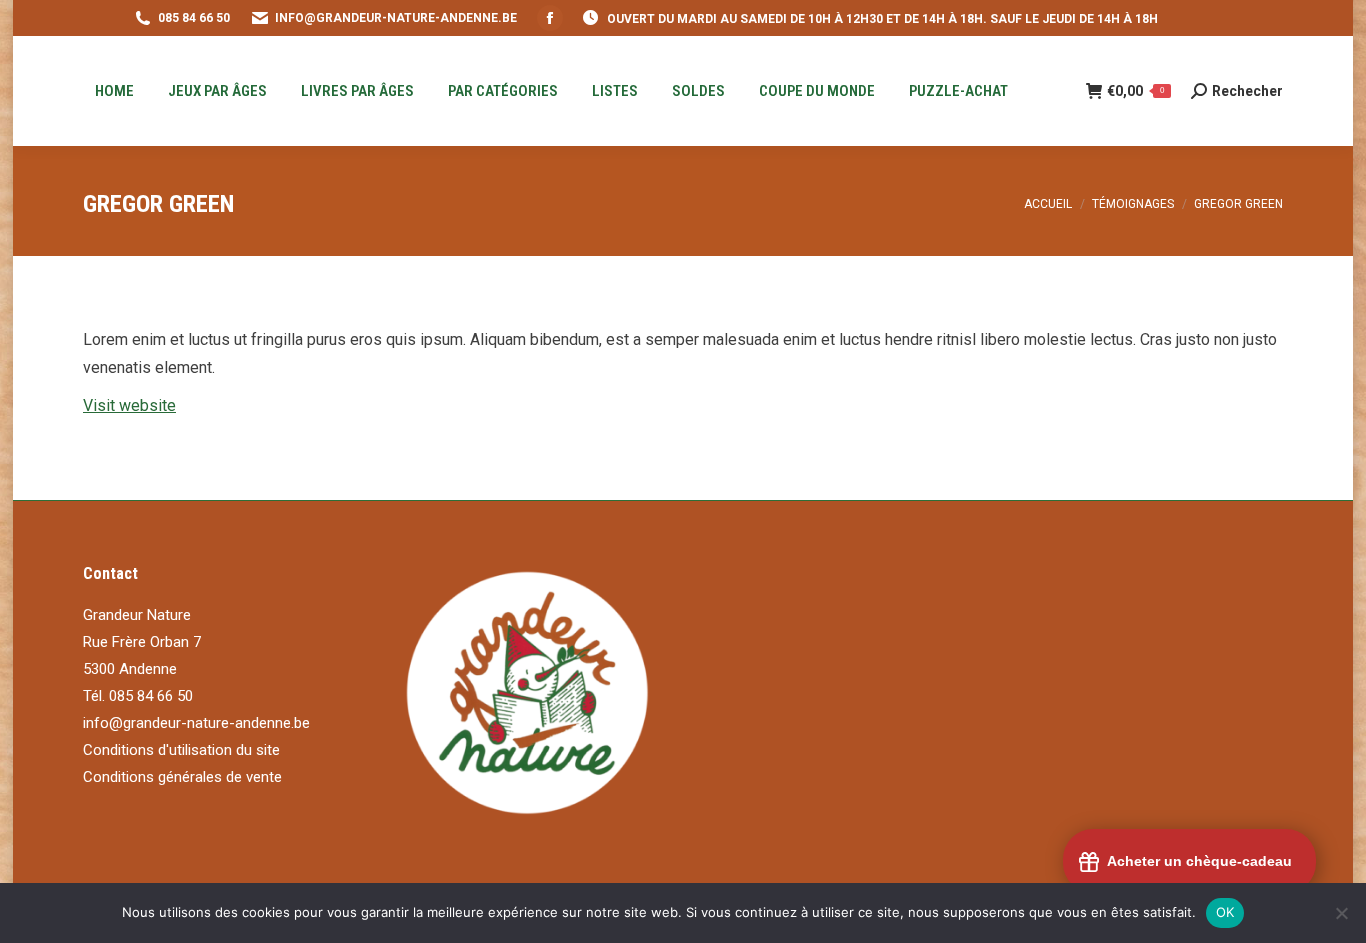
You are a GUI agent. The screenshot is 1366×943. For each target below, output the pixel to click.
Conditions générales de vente (182, 777)
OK (1225, 912)
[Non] (1341, 913)
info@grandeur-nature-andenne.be (196, 723)
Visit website (129, 405)
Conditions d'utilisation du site (181, 750)
